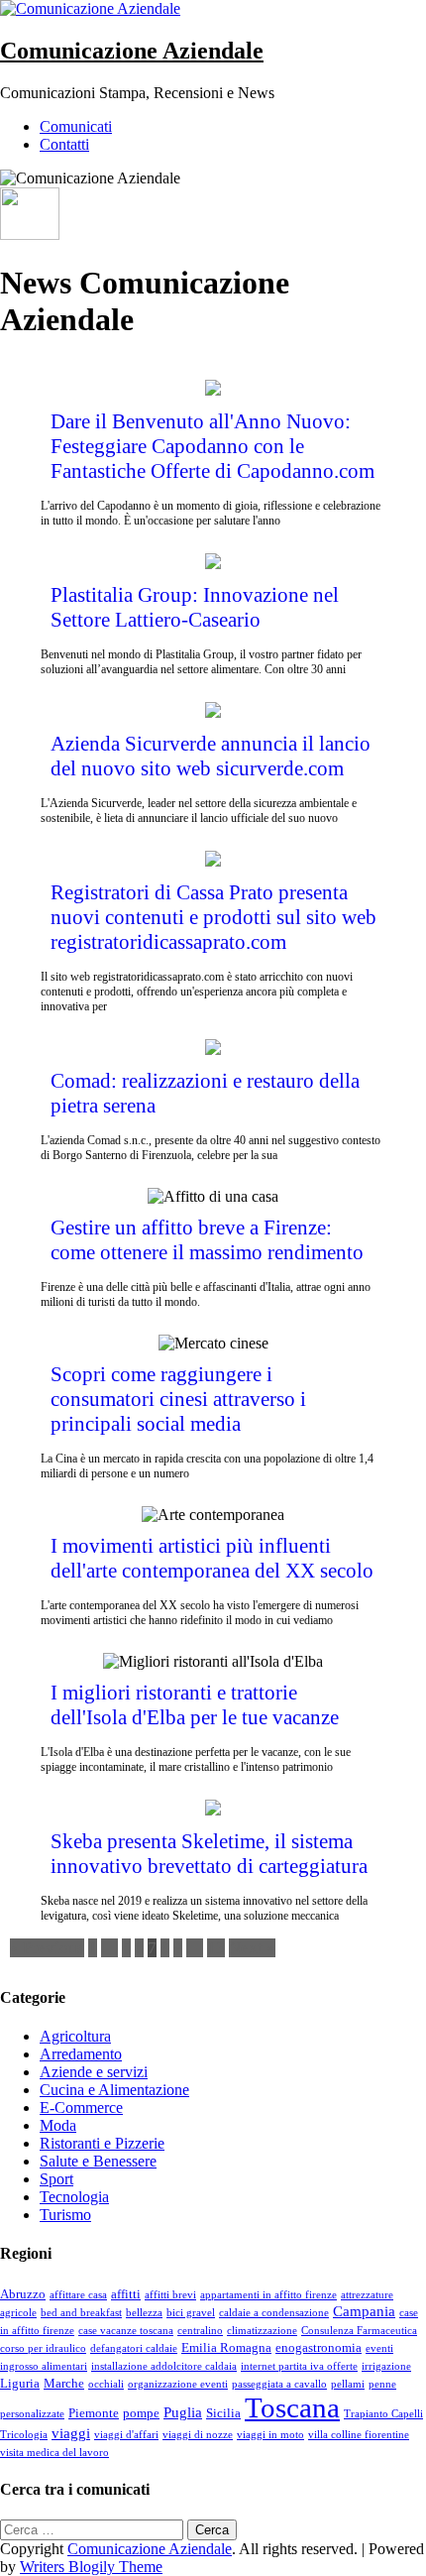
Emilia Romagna (226, 2347)
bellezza (144, 2313)
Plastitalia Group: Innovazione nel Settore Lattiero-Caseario (195, 607)
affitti (126, 2294)
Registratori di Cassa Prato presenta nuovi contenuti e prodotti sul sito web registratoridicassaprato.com (213, 917)
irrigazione (386, 2366)
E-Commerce (81, 2108)
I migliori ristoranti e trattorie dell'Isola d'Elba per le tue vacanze (195, 1705)
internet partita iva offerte (299, 2366)
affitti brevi (170, 2295)
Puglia (183, 2412)
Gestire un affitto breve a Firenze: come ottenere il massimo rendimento (207, 1240)
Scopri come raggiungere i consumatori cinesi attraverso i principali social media (178, 1399)
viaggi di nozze (198, 2435)
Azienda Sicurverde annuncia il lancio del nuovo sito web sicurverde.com (211, 756)
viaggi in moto (270, 2435)
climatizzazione (262, 2331)
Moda (58, 2125)
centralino (200, 2331)
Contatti (64, 144)
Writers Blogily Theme (91, 2567)
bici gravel (191, 2313)
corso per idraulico (43, 2348)
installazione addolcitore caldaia (164, 2366)
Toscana (292, 2407)
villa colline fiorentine (359, 2435)
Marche (64, 2383)
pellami (348, 2384)
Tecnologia (74, 2197)
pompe (141, 2413)
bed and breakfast (81, 2313)
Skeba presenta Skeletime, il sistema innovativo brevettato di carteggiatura (209, 1854)
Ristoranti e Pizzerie (102, 2143)
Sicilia (223, 2413)
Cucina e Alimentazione (114, 2090)
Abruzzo (23, 2294)
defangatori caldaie (134, 2348)
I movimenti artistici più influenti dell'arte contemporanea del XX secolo (212, 1558)
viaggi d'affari (126, 2435)
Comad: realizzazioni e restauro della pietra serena (205, 1093)
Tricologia (24, 2435)
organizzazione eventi (178, 2384)
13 (216, 1948)
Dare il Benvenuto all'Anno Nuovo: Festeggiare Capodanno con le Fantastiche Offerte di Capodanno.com (213, 446)
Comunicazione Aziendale (132, 51)
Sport (56, 2179)
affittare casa (78, 2295)
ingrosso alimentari (44, 2366)
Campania (364, 2311)
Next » (252, 1948)
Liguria (20, 2383)
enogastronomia (319, 2347)
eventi (379, 2348)
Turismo (65, 2215)
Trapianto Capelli (383, 2414)
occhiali (106, 2384)
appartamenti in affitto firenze (268, 2295)
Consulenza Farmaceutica (359, 2331)
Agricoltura (75, 2036)
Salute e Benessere (98, 2161)
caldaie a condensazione (274, 2313)
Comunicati (76, 126)
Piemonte (94, 2413)
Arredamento (81, 2054)
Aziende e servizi (94, 2072)
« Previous (47, 1948)
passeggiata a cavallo (279, 2384)
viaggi (71, 2433)
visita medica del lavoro (54, 2453)
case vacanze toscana (126, 2331)
